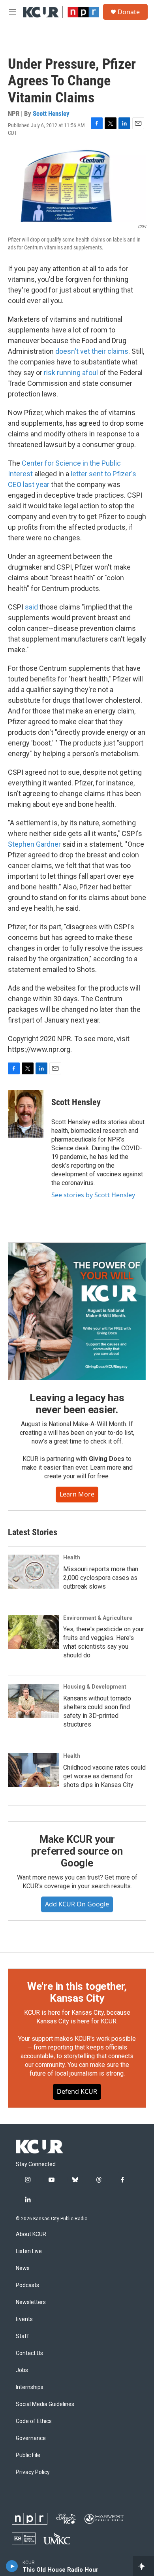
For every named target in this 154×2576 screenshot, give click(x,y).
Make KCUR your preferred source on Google (77, 1851)
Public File (28, 2455)
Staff (23, 2336)
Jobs (22, 2370)
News (23, 2268)
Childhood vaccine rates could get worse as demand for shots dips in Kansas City (104, 1776)
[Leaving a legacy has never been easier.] (77, 1312)
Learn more (77, 1494)
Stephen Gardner (34, 844)
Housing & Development (95, 1687)
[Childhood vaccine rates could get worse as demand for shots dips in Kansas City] (34, 1770)
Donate (129, 12)
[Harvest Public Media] (104, 2519)
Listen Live (29, 2251)
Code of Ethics (34, 2421)
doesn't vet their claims (92, 351)
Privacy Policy (33, 2472)
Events (24, 2319)
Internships (30, 2387)
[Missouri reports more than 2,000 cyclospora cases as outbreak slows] (34, 1572)
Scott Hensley (51, 113)
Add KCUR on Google (77, 1904)
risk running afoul (71, 373)
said (31, 607)
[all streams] (144, 2566)
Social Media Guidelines (45, 2404)
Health (72, 1557)
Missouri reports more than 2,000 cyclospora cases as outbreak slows (101, 1578)
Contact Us (29, 2353)
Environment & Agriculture (98, 1618)
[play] (12, 2566)
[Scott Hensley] (26, 1114)
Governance (31, 2438)
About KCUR (31, 2234)
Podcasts (27, 2285)
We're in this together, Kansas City (77, 1992)
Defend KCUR (77, 2091)
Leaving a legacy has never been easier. (77, 1404)
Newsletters (31, 2302)
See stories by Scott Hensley (93, 1195)
